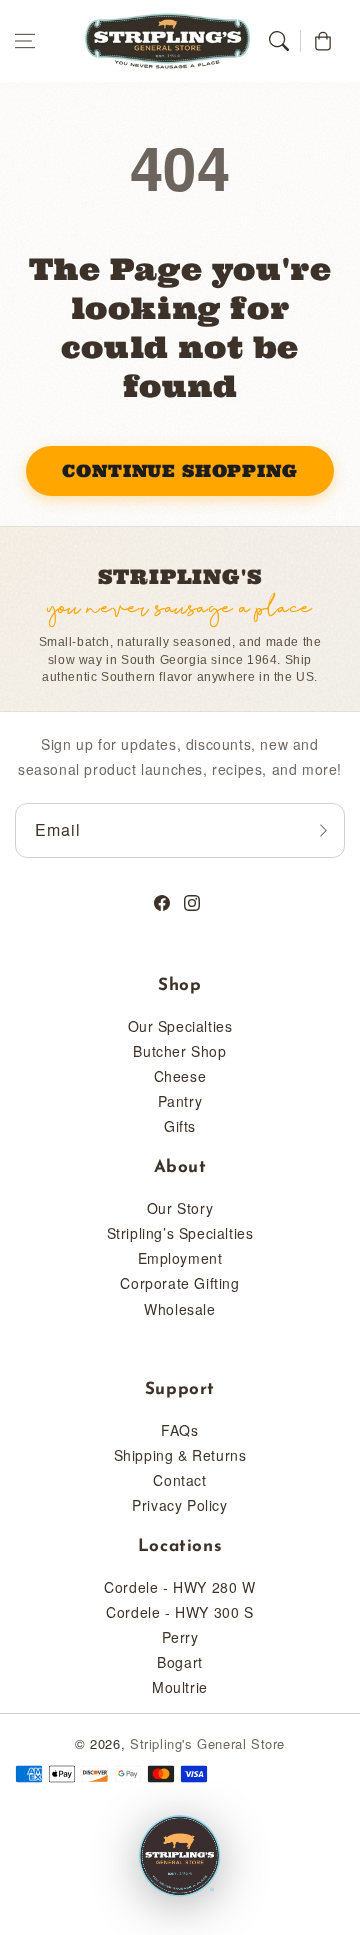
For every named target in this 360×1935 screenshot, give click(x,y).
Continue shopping (179, 471)
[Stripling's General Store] (180, 1857)
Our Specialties (180, 1026)
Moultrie (180, 1687)
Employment (180, 1258)
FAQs (179, 1430)
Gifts (180, 1126)
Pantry (180, 1101)
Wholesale (179, 1309)
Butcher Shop (179, 1051)
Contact (179, 1480)
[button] (25, 41)
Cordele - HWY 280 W (179, 1587)
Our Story (180, 1208)
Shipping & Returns (180, 1455)
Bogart (180, 1662)
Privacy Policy (179, 1505)
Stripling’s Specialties (180, 1233)
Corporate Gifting (179, 1283)
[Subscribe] (323, 830)
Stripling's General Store (207, 1743)
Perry (180, 1637)
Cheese (180, 1076)
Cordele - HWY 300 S (179, 1612)
